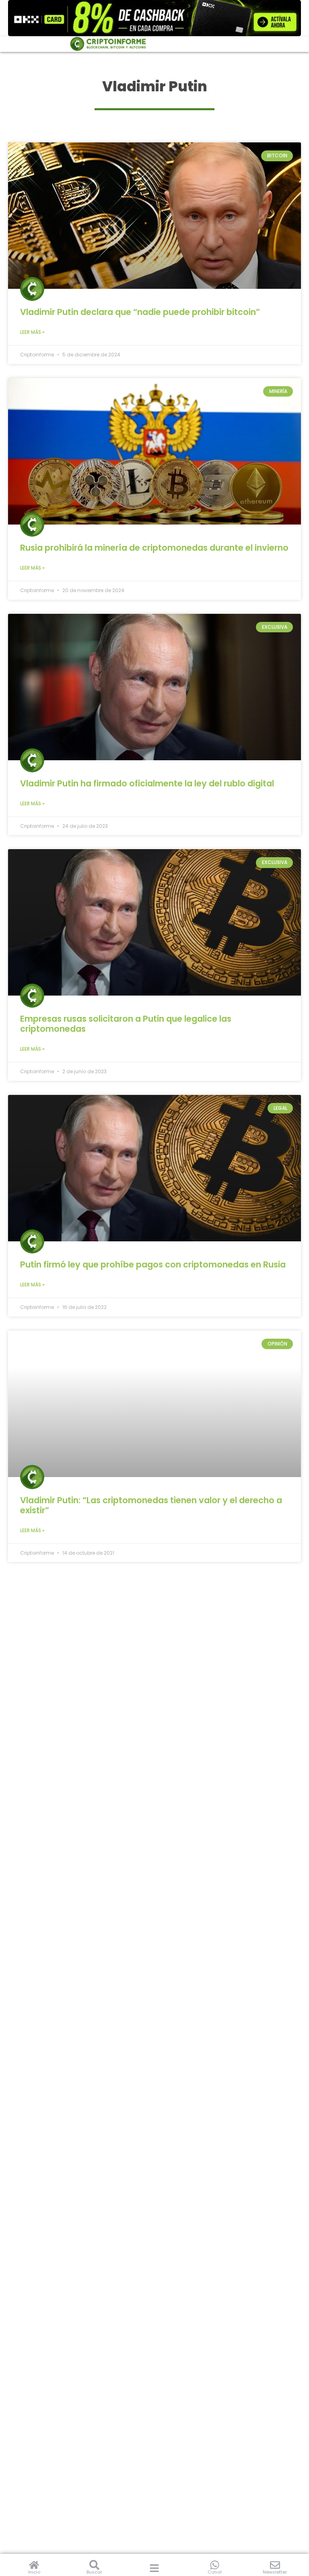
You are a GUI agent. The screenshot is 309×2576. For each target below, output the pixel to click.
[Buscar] (94, 2565)
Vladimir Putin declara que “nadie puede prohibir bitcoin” (140, 312)
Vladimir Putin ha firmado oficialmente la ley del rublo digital (147, 783)
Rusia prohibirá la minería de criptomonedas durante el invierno (154, 548)
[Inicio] (34, 2565)
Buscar (94, 2572)
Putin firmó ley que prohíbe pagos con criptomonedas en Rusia (153, 1264)
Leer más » (32, 332)
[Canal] (215, 2565)
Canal (215, 2572)
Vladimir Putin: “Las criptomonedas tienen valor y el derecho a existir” (151, 1505)
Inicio (34, 2572)
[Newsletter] (275, 2565)
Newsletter (275, 2572)
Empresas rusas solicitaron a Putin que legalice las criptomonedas (126, 1024)
